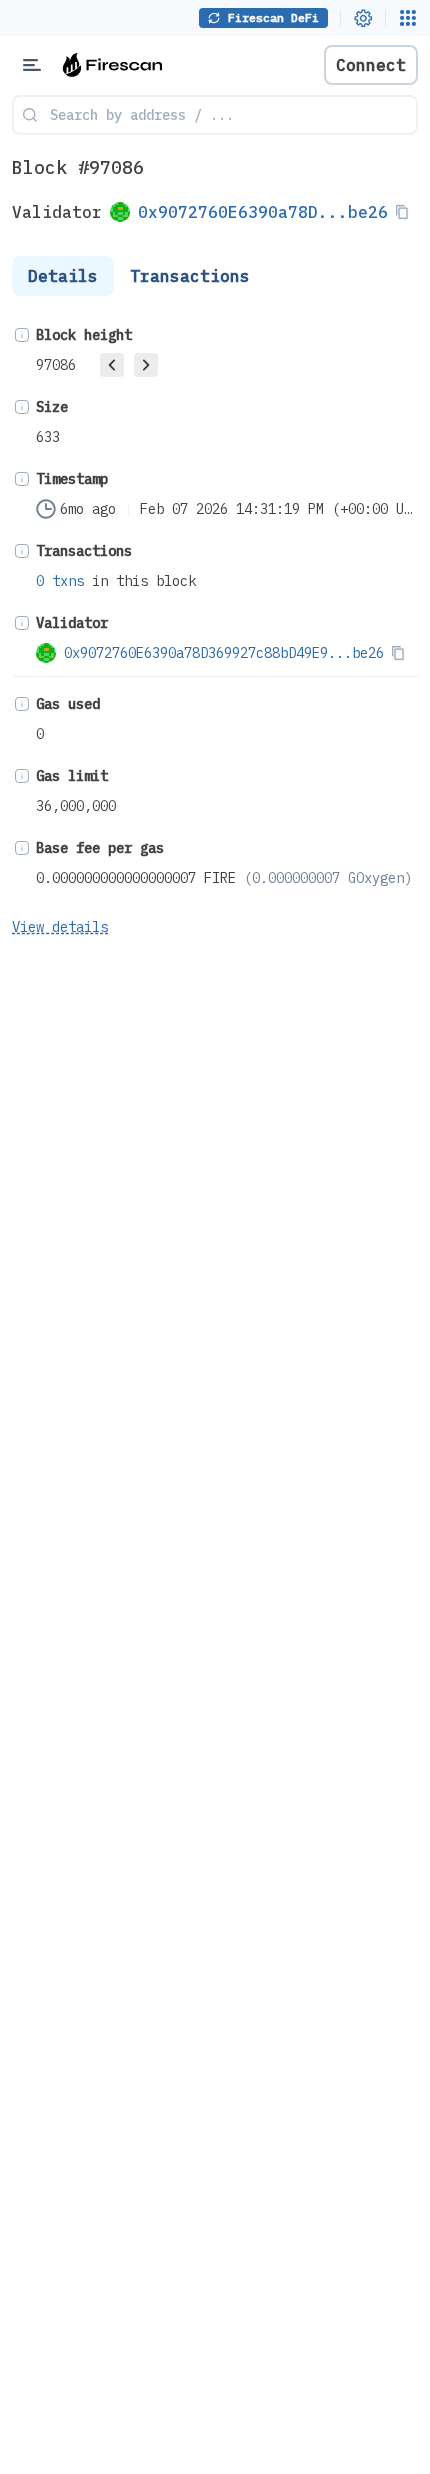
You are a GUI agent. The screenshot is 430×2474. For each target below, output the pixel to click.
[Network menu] (408, 18)
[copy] (406, 212)
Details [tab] (63, 276)
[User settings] (363, 18)
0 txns (60, 581)
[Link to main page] (120, 65)
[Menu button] (32, 65)
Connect (371, 65)
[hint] (22, 335)
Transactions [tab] (190, 276)
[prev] (112, 365)
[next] (146, 365)
